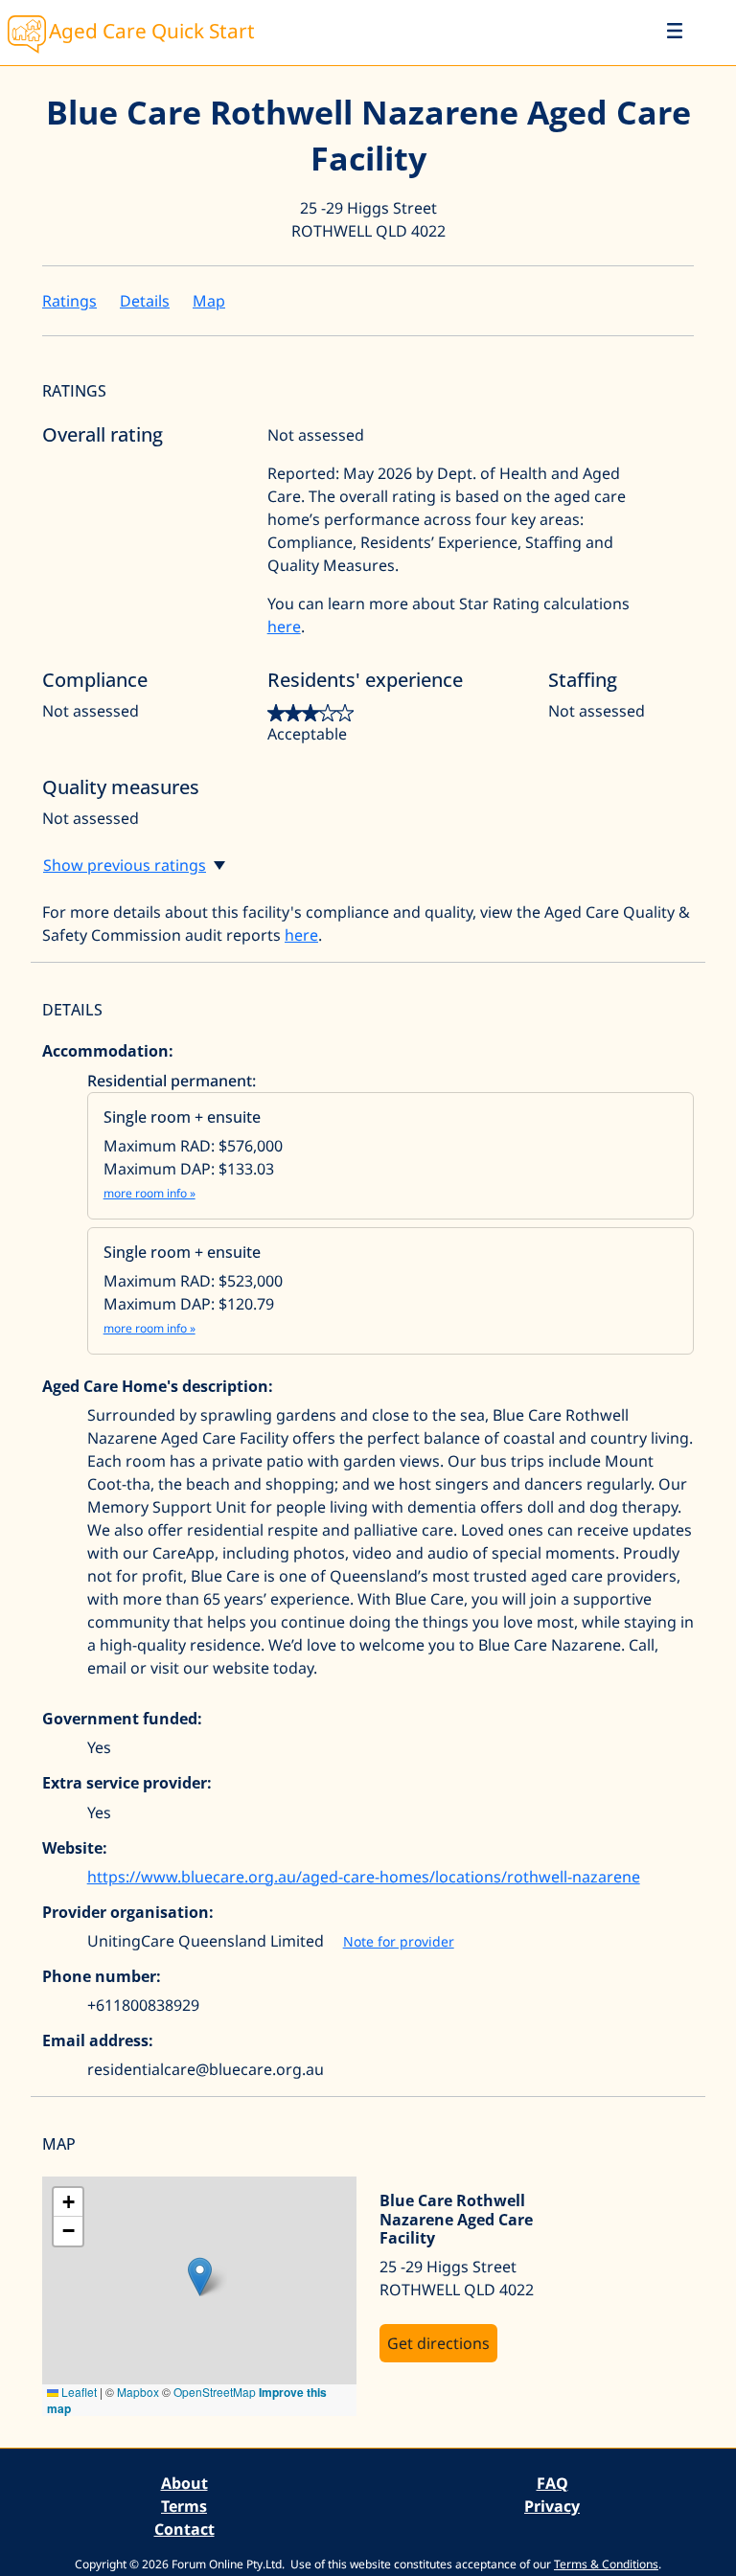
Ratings (69, 301)
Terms (184, 2506)
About (184, 2483)
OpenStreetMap (215, 2392)
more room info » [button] (149, 1193)
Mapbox (138, 2392)
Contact (184, 2529)
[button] (200, 2277)
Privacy (552, 2506)
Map (209, 301)
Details (145, 301)
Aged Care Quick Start (152, 31)
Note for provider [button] (399, 1941)
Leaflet (78, 2392)
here (284, 627)
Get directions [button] (438, 2343)
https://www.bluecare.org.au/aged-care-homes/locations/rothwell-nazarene (364, 1877)
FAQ (552, 2483)
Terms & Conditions (606, 2564)
